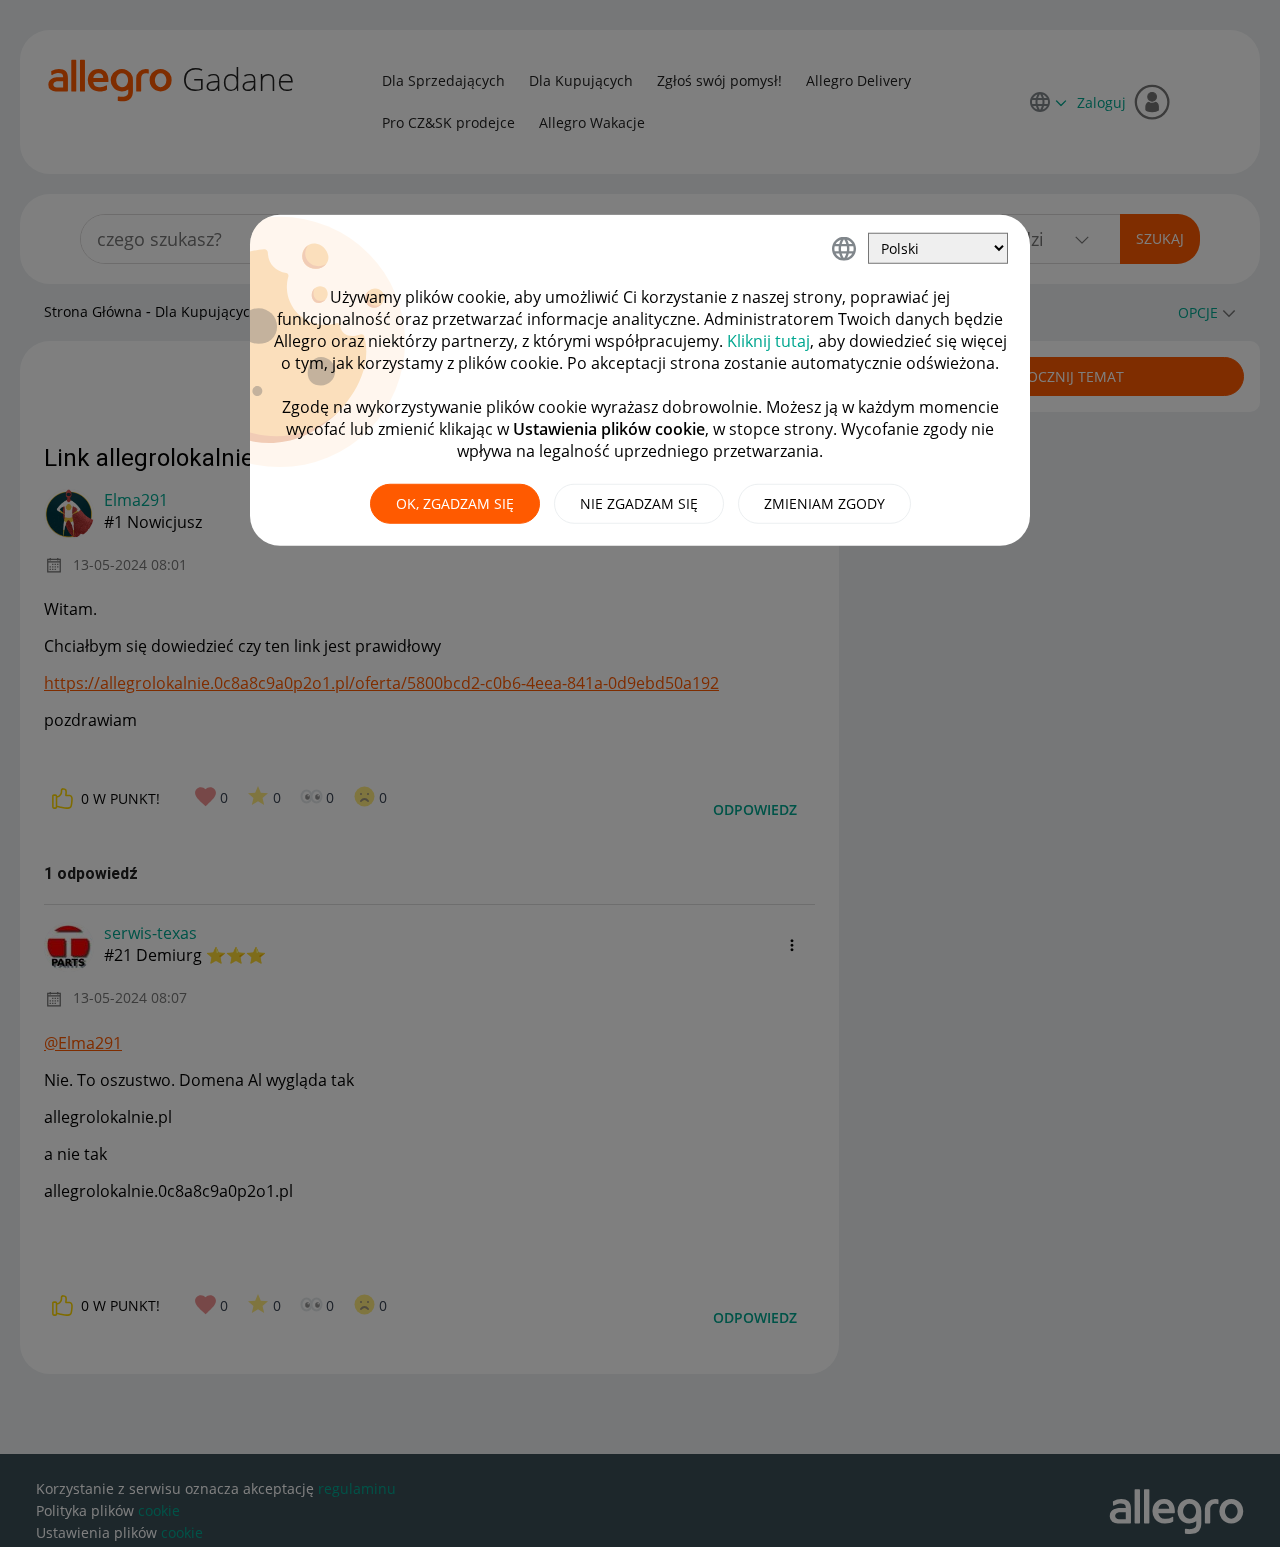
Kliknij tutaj (768, 341)
